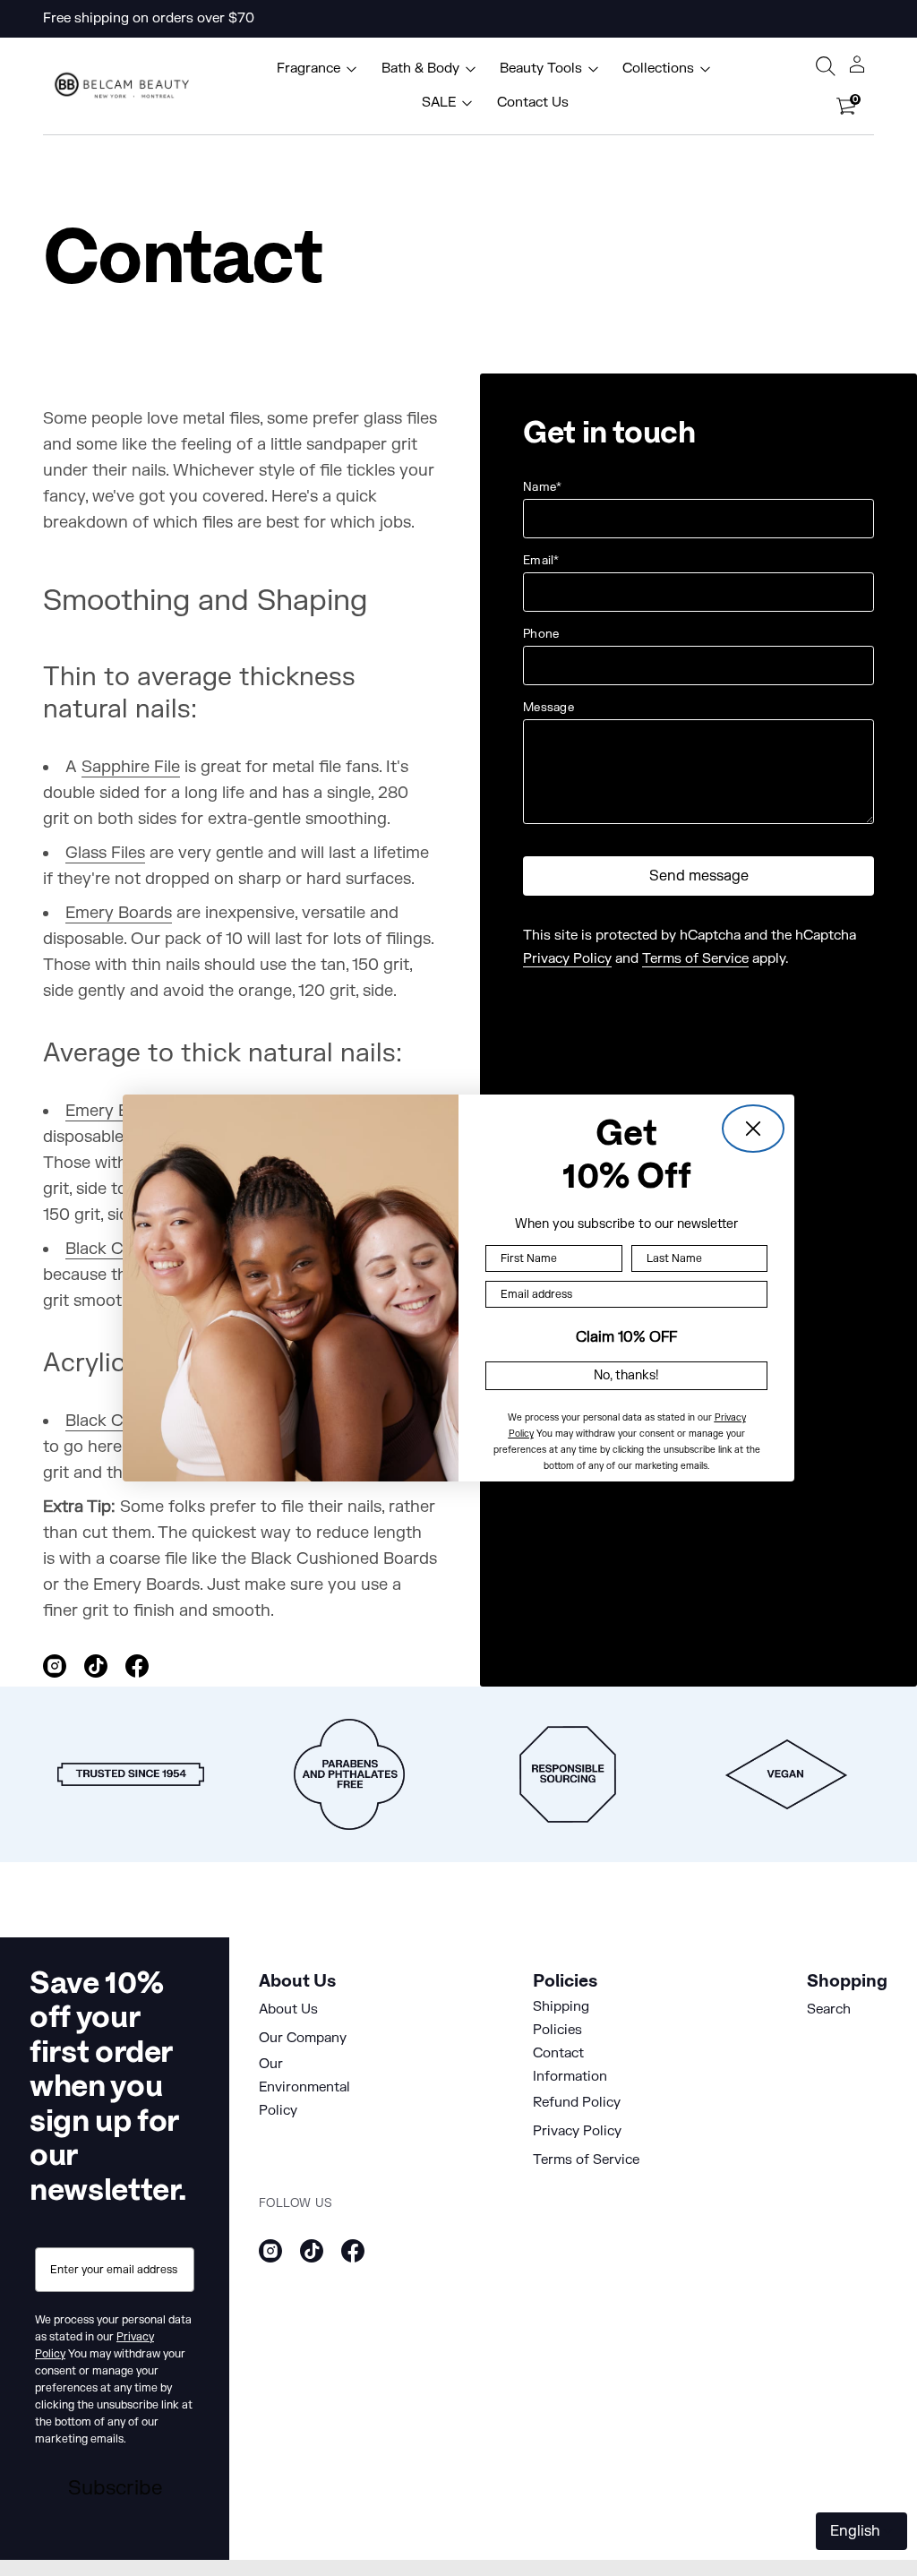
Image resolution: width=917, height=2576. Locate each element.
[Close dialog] (753, 1129)
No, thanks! (626, 1375)
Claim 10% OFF (626, 1337)
